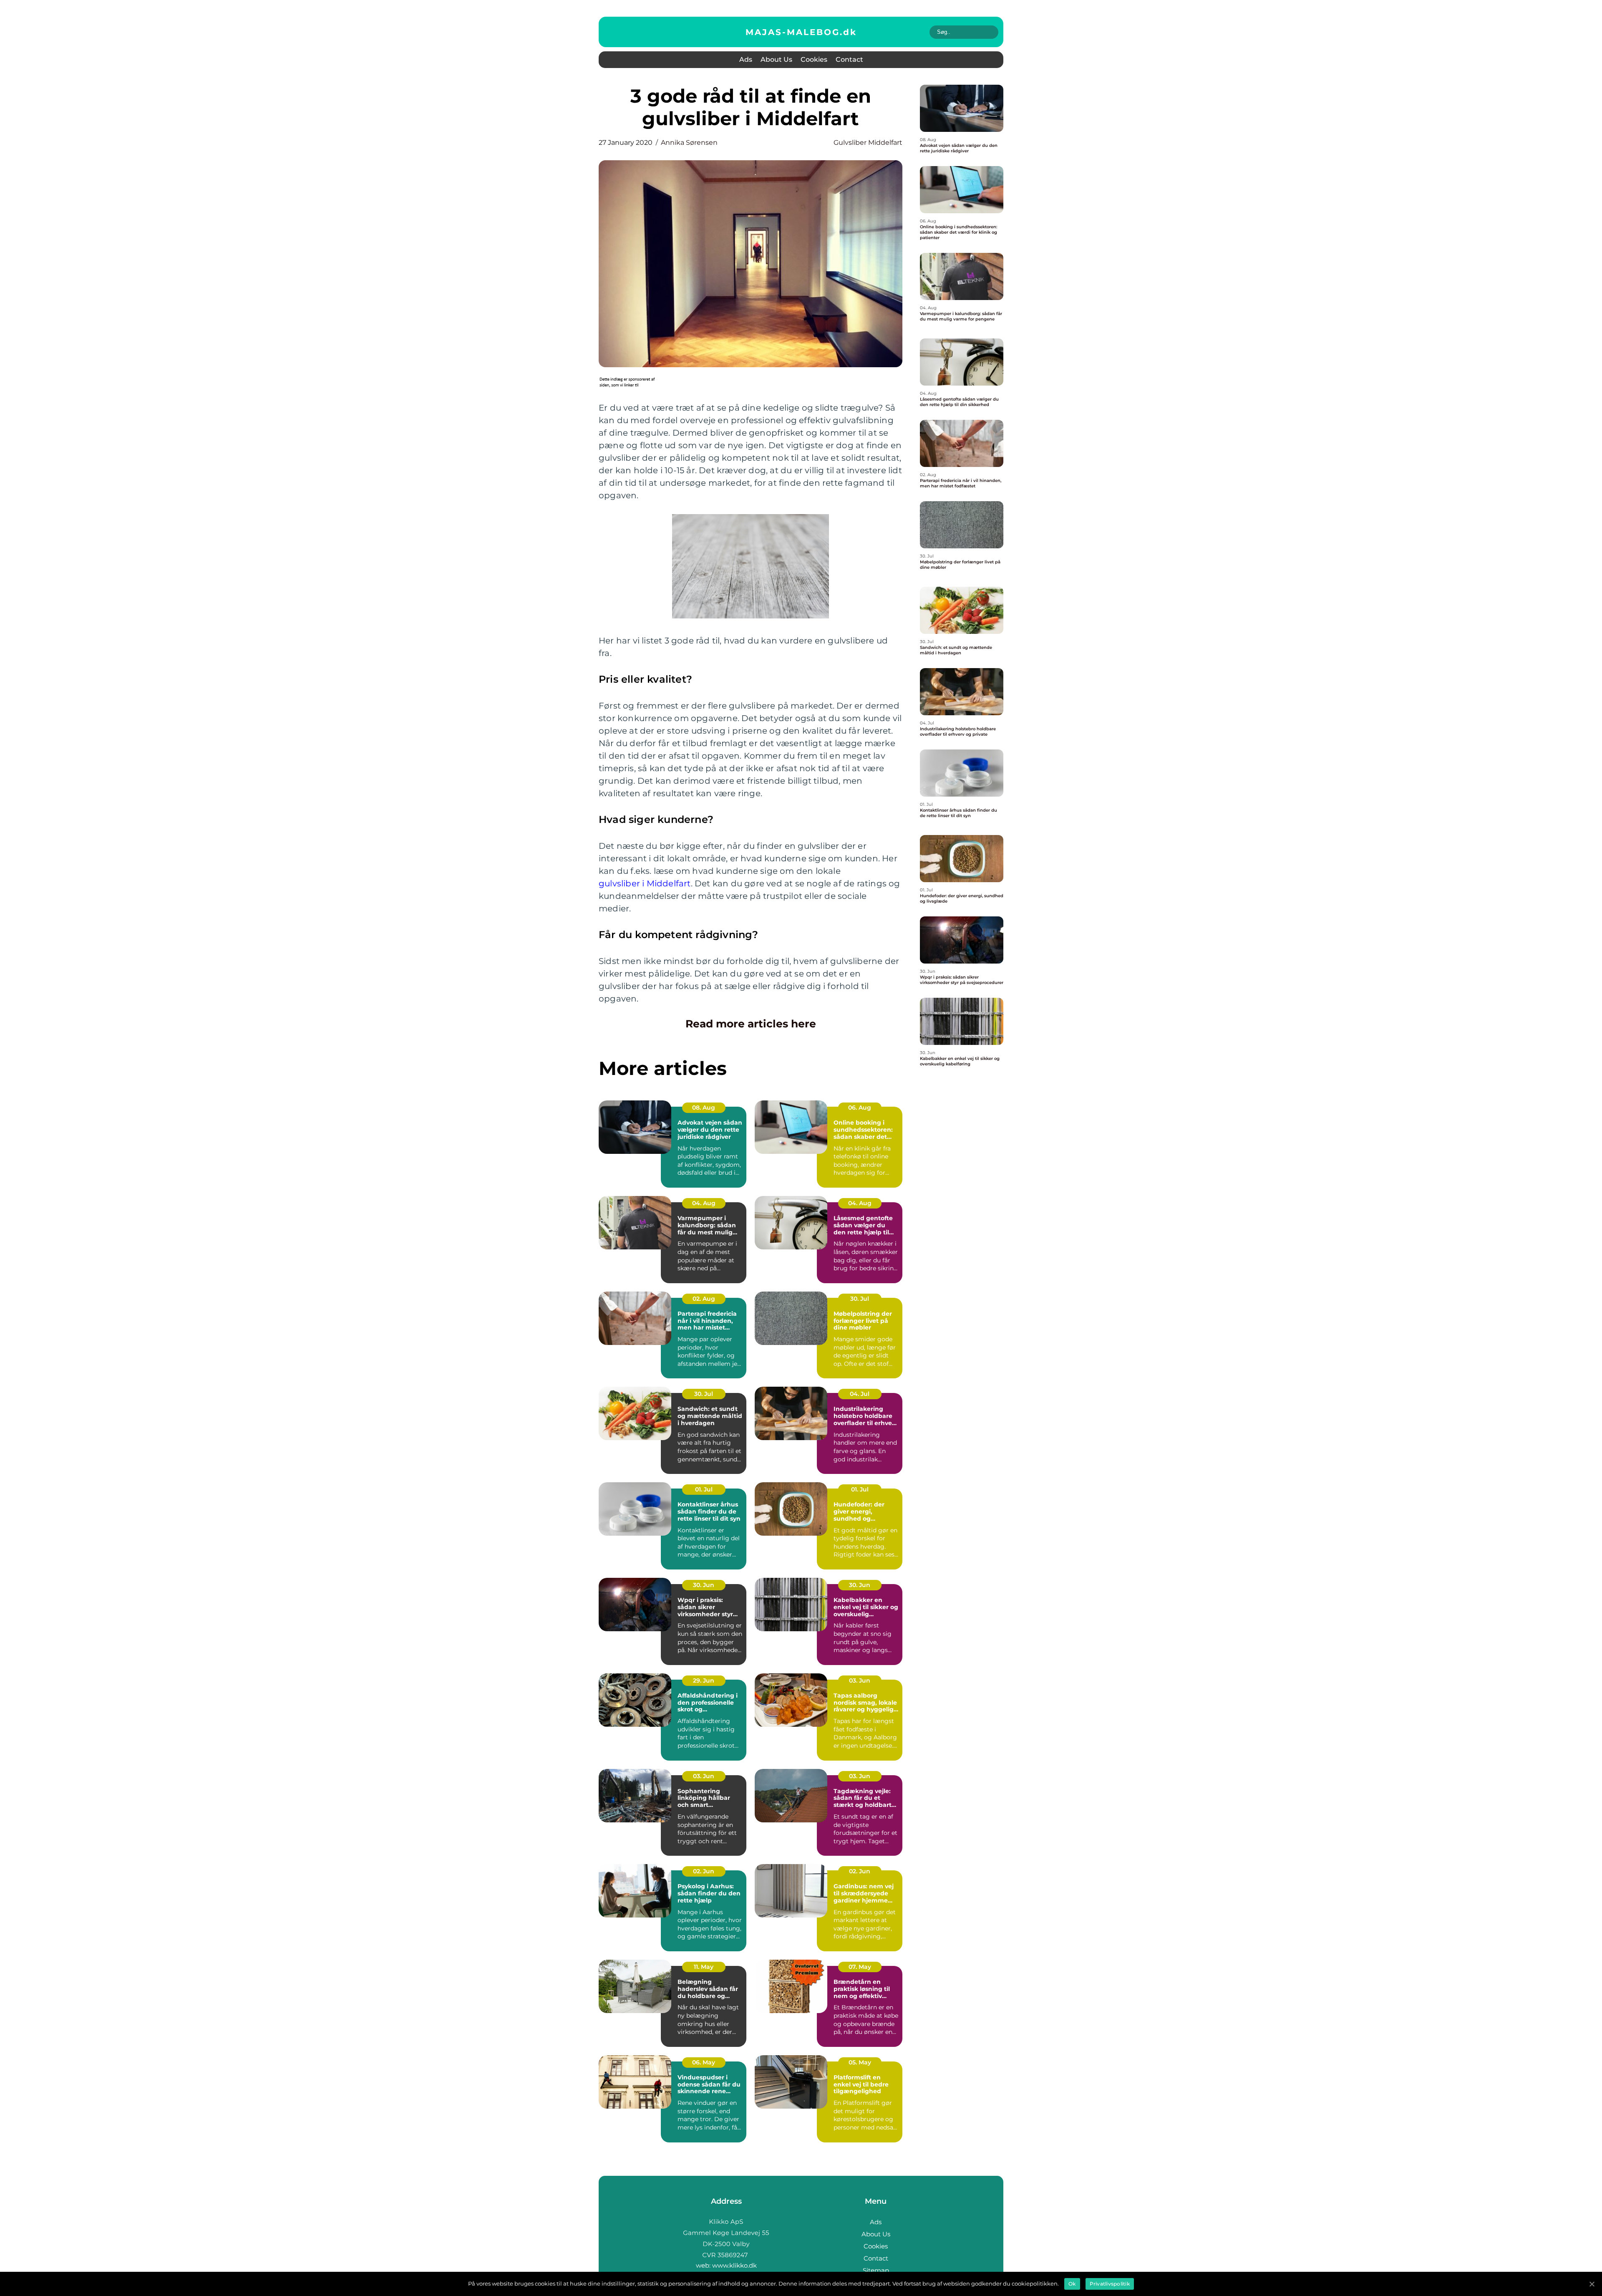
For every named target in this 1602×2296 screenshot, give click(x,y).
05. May (860, 2062)
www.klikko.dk (734, 2265)
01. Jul (704, 1489)
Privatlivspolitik (1110, 2284)
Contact (849, 59)
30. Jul (860, 1299)
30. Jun (704, 1585)
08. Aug (704, 1108)
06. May (704, 2062)
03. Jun (860, 1680)
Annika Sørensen (689, 143)
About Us (776, 59)
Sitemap (876, 2270)
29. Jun (704, 1680)
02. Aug (704, 1299)
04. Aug (704, 1203)
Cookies (814, 59)
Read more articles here (751, 1024)
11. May (704, 1967)
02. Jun (704, 1871)
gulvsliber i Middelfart (645, 883)
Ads (746, 59)
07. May (860, 1967)
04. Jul (860, 1394)
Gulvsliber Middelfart (868, 143)
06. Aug (860, 1108)
